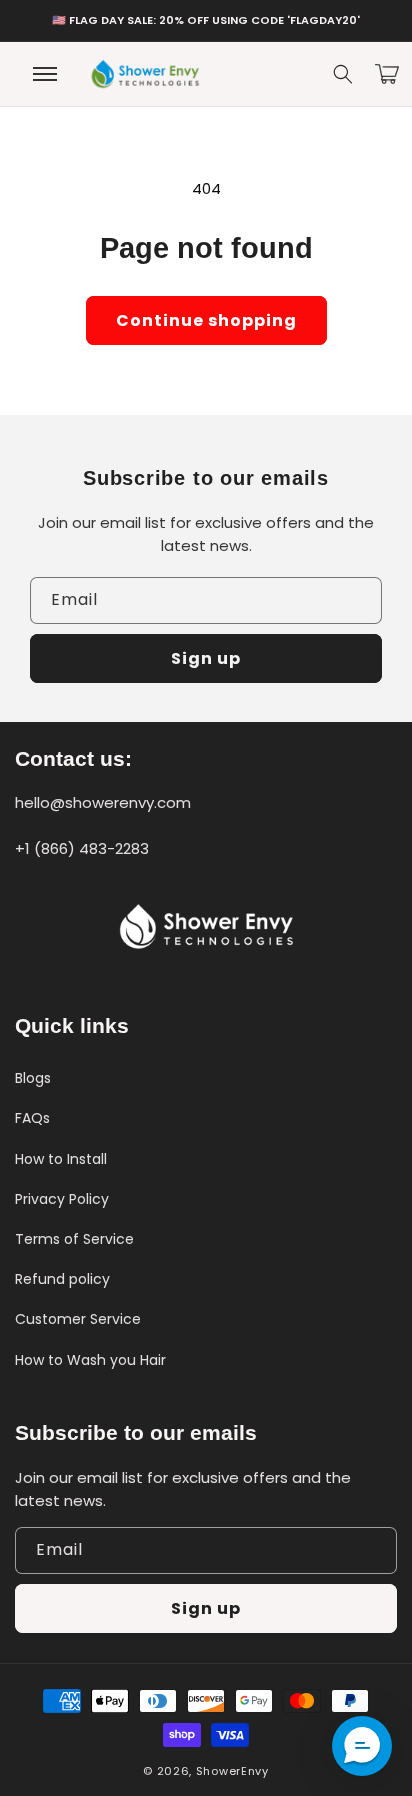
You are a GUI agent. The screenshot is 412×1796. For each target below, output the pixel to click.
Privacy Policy (62, 1199)
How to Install (61, 1159)
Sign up (206, 658)
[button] (343, 74)
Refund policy (62, 1279)
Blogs (33, 1078)
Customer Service (78, 1319)
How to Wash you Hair (90, 1360)
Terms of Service (74, 1239)
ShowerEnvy (232, 1771)
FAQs (32, 1118)
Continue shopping (206, 320)
